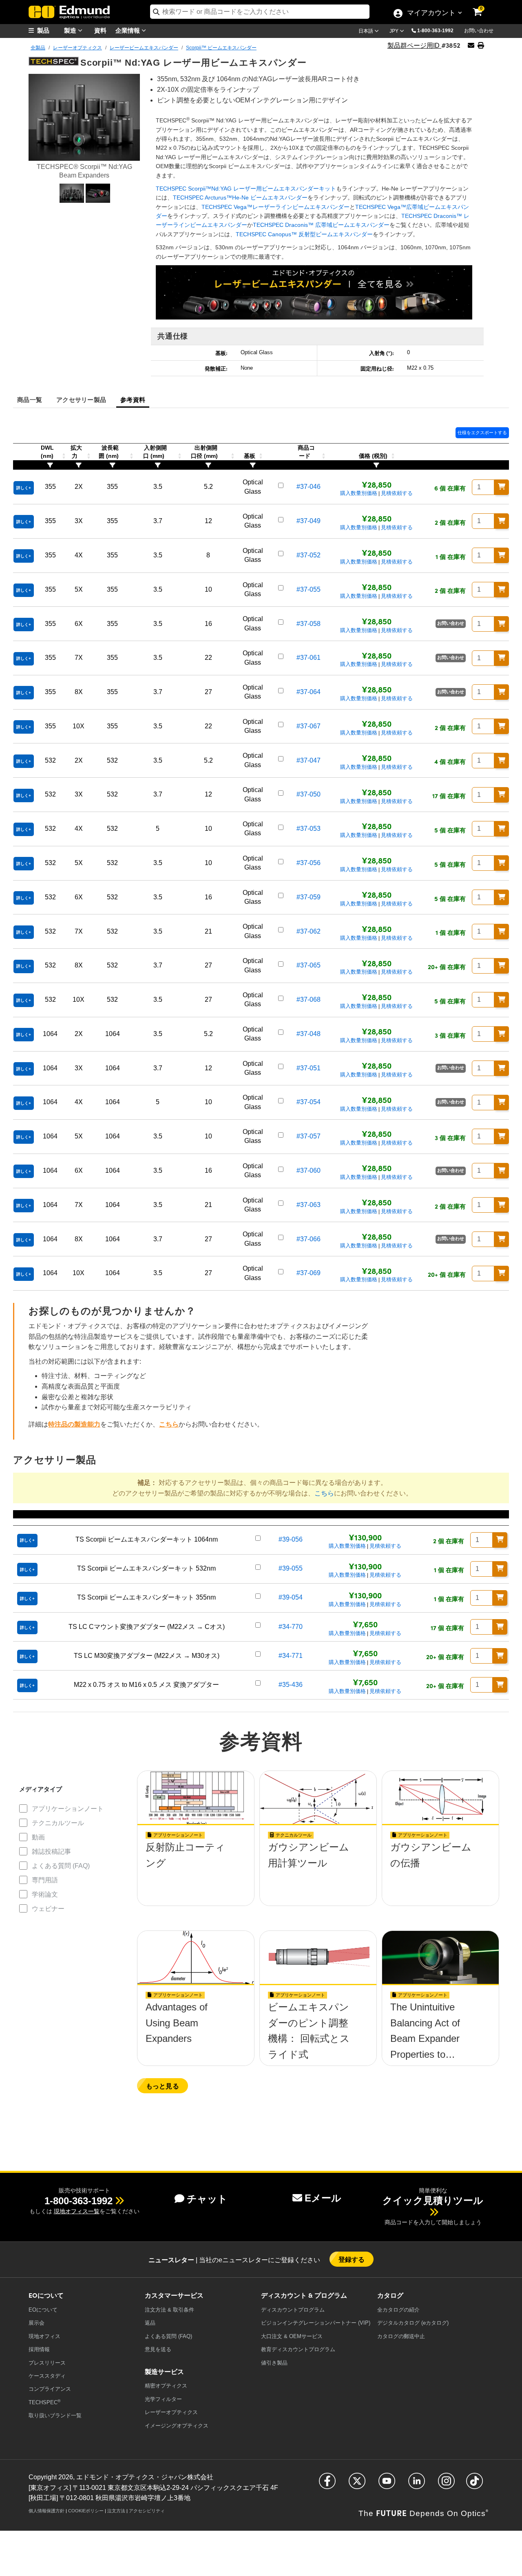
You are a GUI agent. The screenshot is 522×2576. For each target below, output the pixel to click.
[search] (260, 12)
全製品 (38, 48)
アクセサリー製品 (81, 399)
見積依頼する (397, 493)
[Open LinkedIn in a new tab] (417, 2484)
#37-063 (309, 1205)
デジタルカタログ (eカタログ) (413, 2323)
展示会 (36, 2323)
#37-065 (309, 965)
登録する (352, 2259)
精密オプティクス (166, 2386)
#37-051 (309, 1068)
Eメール (323, 2198)
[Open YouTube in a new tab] (387, 2484)
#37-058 (309, 624)
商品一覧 (30, 399)
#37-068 (309, 1000)
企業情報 (128, 30)
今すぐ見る (196, 1871)
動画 (38, 1837)
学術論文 (45, 1894)
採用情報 (39, 2349)
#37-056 (309, 863)
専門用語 (45, 1880)
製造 (71, 30)
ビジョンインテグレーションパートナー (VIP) (316, 2323)
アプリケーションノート (68, 1809)
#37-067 (309, 726)
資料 (100, 30)
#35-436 (291, 1685)
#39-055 (291, 1568)
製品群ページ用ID (414, 45)
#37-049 (309, 521)
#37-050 (309, 794)
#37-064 (309, 692)
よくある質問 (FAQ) (61, 1866)
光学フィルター (163, 2399)
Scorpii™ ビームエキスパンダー (221, 48)
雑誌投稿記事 (51, 1852)
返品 (150, 2323)
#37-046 (309, 487)
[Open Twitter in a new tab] (357, 2484)
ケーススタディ (47, 2376)
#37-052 (309, 555)
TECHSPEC (44, 2402)
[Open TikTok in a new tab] (474, 2484)
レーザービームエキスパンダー (144, 48)
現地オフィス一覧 (77, 2211)
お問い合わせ (479, 31)
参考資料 (133, 399)
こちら (169, 1424)
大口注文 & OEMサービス (292, 2336)
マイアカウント (431, 13)
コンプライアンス (50, 2389)
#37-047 (309, 760)
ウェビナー (48, 1909)
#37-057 (309, 1136)
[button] (438, 30)
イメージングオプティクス (177, 2426)
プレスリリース (47, 2363)
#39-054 (291, 1597)
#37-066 (309, 1239)
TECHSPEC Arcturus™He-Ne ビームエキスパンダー (240, 197)
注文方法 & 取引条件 (169, 2310)
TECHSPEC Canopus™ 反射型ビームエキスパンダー (304, 234)
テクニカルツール (58, 1823)
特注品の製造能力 (74, 1424)
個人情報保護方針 (46, 2511)
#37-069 (309, 1273)
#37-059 (309, 897)
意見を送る (158, 2349)
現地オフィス (44, 2336)
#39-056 (291, 1539)
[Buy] (502, 487)
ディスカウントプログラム (293, 2310)
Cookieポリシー (86, 2511)
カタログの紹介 (398, 2310)
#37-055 (309, 589)
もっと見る (163, 2086)
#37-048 (309, 1034)
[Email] (471, 45)
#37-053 (309, 829)
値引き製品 (274, 2363)
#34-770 (291, 1627)
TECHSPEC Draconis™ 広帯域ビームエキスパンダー (321, 225)
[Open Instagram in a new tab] (446, 2484)
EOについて (43, 2310)
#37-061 (309, 658)
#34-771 (291, 1656)
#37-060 (309, 1170)
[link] (483, 6)
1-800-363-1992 (435, 31)
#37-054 (309, 1102)
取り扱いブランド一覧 (55, 2415)
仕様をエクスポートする (482, 433)
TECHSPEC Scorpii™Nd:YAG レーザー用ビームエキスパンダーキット (246, 189)
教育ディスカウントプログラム (298, 2349)
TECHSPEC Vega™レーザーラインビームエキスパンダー (275, 207)
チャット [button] (207, 2199)
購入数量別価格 (359, 493)
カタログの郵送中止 (401, 2336)
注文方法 (116, 2511)
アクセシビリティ (147, 2511)
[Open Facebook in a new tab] (327, 2484)
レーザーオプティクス (77, 48)
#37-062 (309, 931)
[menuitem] (49, 30)
